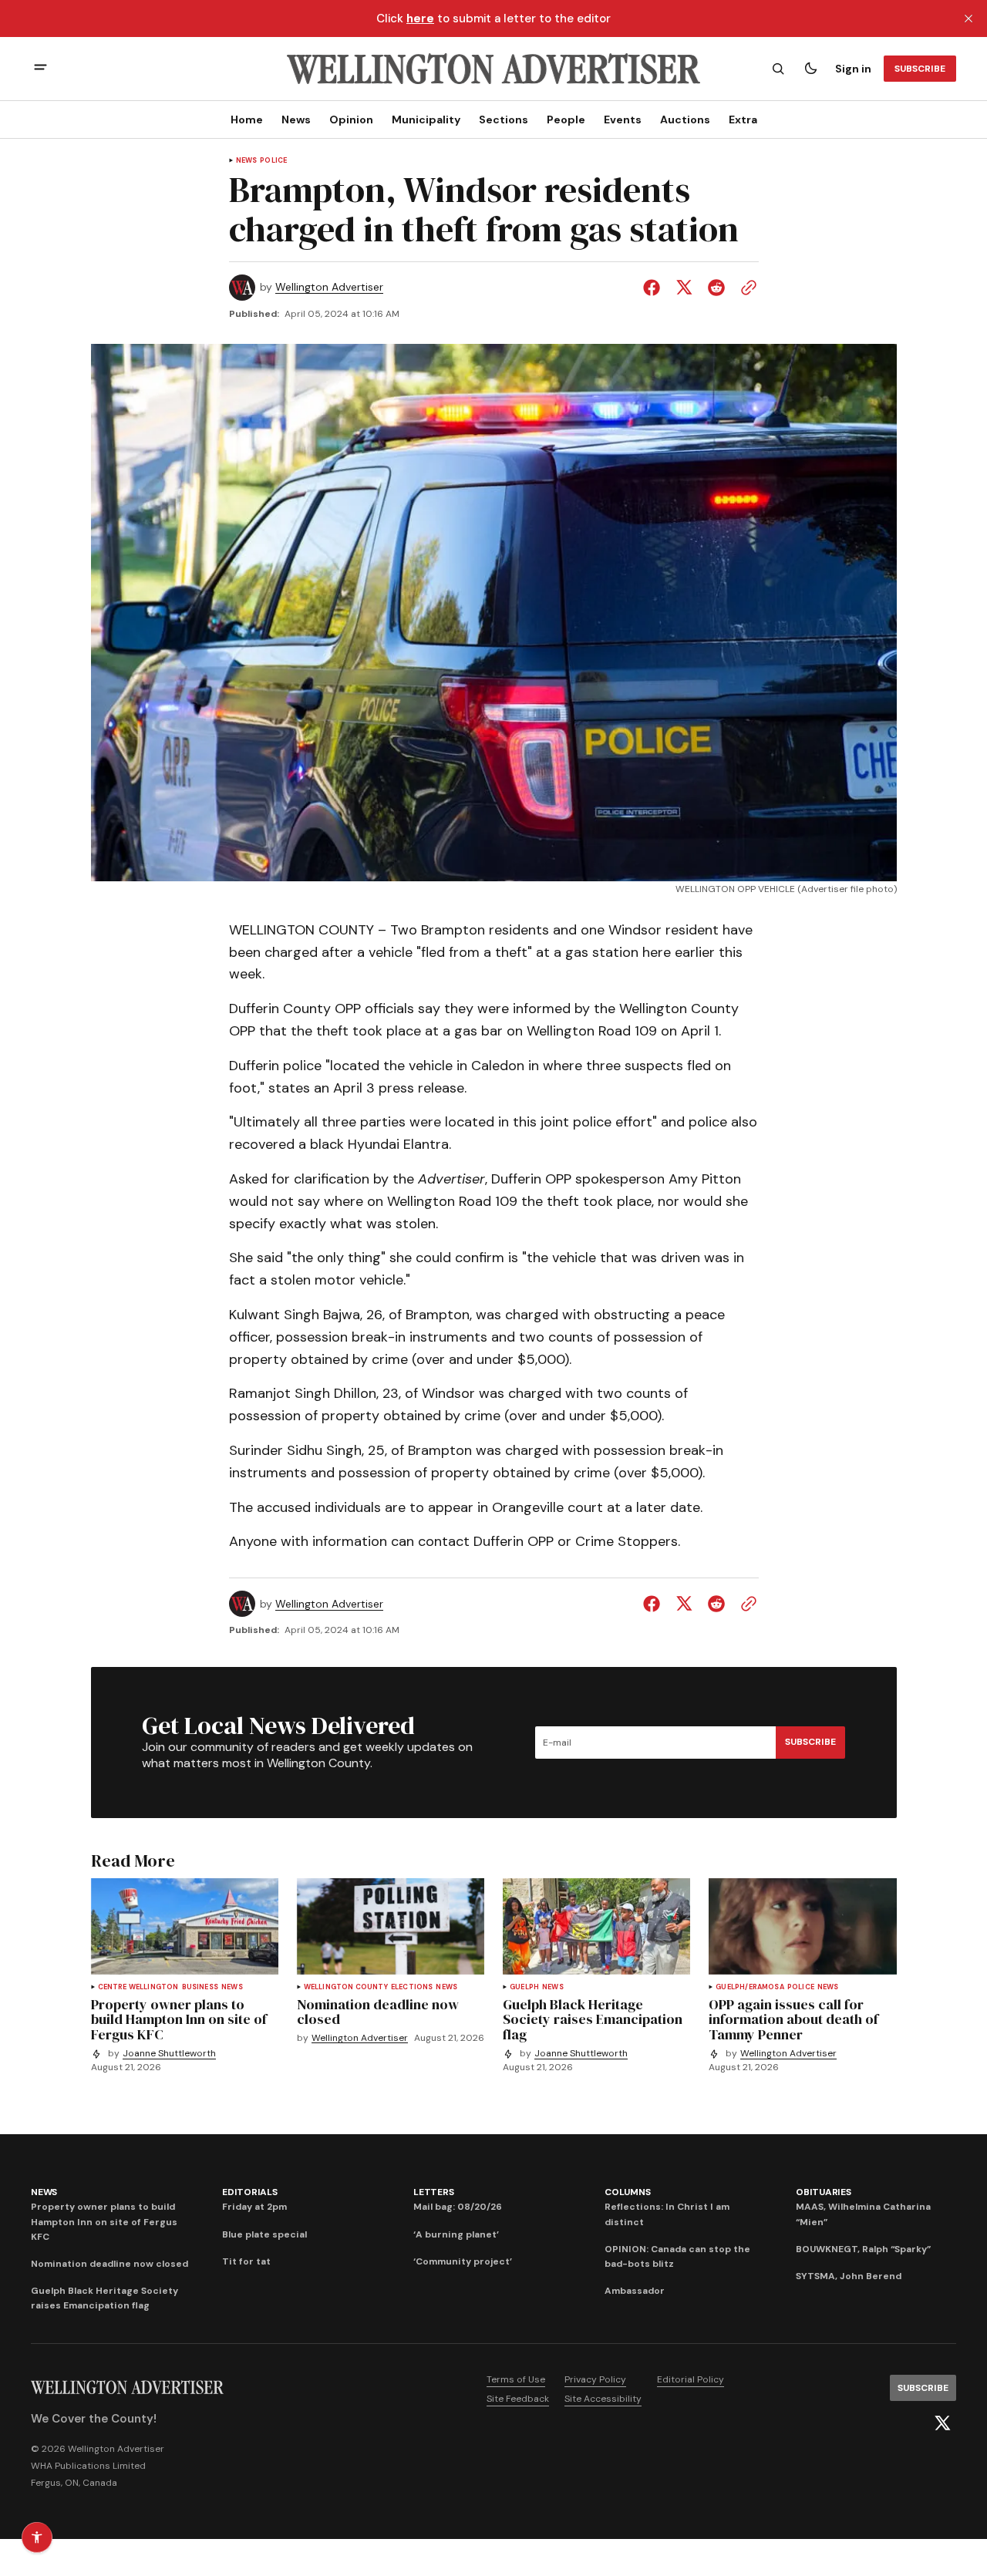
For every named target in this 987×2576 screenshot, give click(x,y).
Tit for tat (246, 2261)
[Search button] (778, 69)
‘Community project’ (463, 2261)
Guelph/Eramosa (750, 1987)
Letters (433, 2192)
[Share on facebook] (655, 288)
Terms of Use (516, 2379)
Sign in (853, 69)
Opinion (351, 120)
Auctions (685, 120)
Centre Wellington (138, 1987)
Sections (504, 120)
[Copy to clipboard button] (746, 288)
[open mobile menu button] (40, 69)
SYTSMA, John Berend (849, 2276)
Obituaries (824, 2192)
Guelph (524, 1987)
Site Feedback (518, 2399)
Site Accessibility (603, 2399)
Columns (627, 2192)
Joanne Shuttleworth (169, 2054)
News (296, 120)
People (566, 120)
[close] (968, 19)
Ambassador (635, 2291)
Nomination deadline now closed (109, 2264)
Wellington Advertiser (329, 287)
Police (273, 161)
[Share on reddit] (716, 288)
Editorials (250, 2192)
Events (623, 120)
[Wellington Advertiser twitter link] (942, 2423)
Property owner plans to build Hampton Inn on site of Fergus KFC (104, 2221)
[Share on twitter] (684, 288)
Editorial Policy (691, 2379)
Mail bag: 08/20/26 (458, 2207)
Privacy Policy (595, 2379)
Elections (412, 1987)
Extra (743, 120)
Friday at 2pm (254, 2207)
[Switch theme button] (810, 69)
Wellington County (346, 1987)
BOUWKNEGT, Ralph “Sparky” (863, 2249)
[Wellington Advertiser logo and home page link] (493, 69)
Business (200, 1987)
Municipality (426, 120)
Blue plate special (264, 2234)
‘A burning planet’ (456, 2234)
